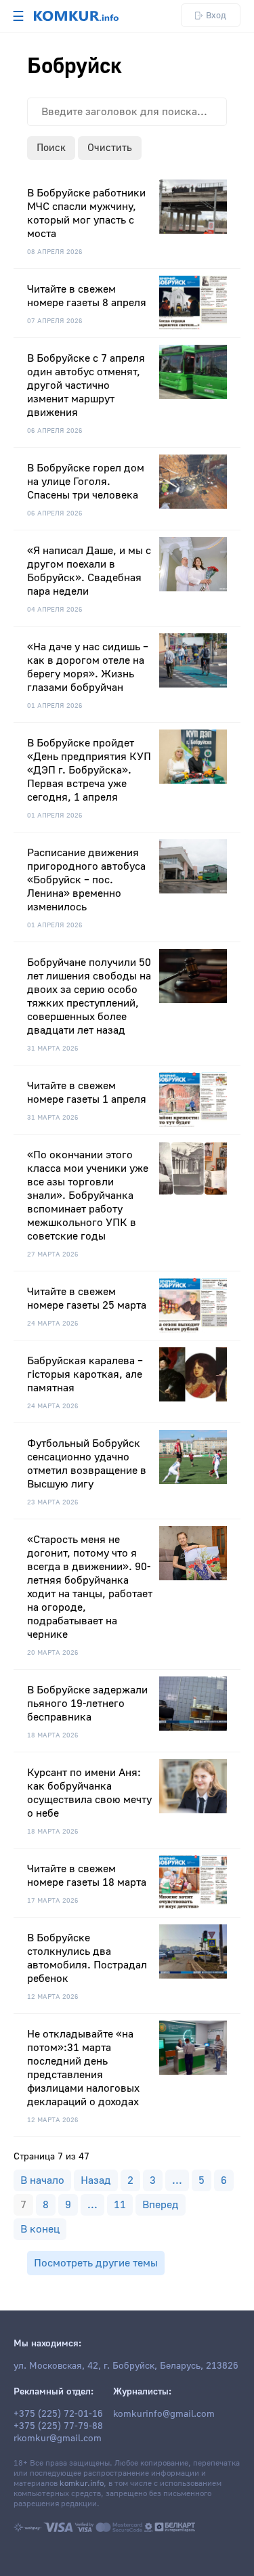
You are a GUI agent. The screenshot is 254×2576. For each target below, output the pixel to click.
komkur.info (82, 2484)
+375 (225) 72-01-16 (58, 2414)
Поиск (51, 148)
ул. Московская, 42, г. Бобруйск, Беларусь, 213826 (126, 2366)
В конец (40, 2229)
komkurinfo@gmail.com (164, 2414)
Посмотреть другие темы (96, 2263)
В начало (42, 2180)
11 (120, 2205)
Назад (96, 2180)
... (177, 2180)
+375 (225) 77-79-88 (58, 2426)
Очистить (110, 148)
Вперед (161, 2205)
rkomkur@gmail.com (58, 2438)
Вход (216, 15)
